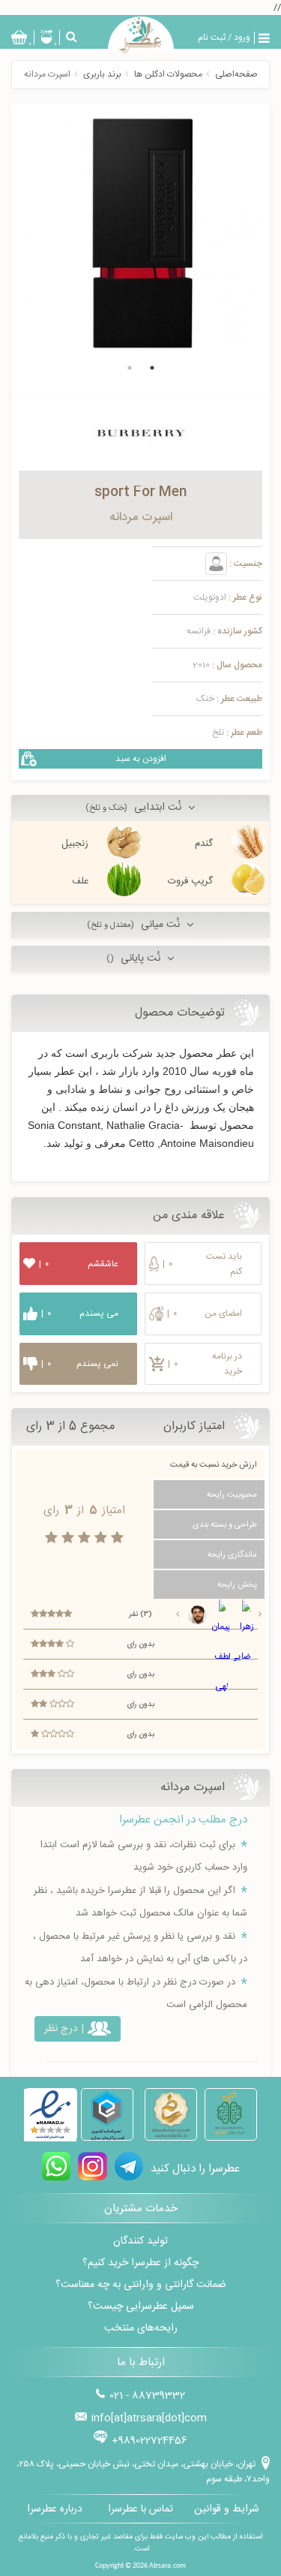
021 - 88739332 (147, 2396)
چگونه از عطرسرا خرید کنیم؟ (140, 2263)
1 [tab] (152, 368)
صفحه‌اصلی (236, 74)
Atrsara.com (167, 2566)
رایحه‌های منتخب (141, 2328)
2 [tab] (130, 368)
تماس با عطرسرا (140, 2509)
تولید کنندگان (140, 2241)
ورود (242, 38)
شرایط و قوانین (227, 2509)
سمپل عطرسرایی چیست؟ (141, 2307)
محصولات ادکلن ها (168, 74)
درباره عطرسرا (55, 2509)
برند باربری (102, 74)
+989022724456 (149, 2441)
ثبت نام (212, 38)
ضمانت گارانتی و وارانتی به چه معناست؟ (141, 2285)
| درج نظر (64, 2029)
